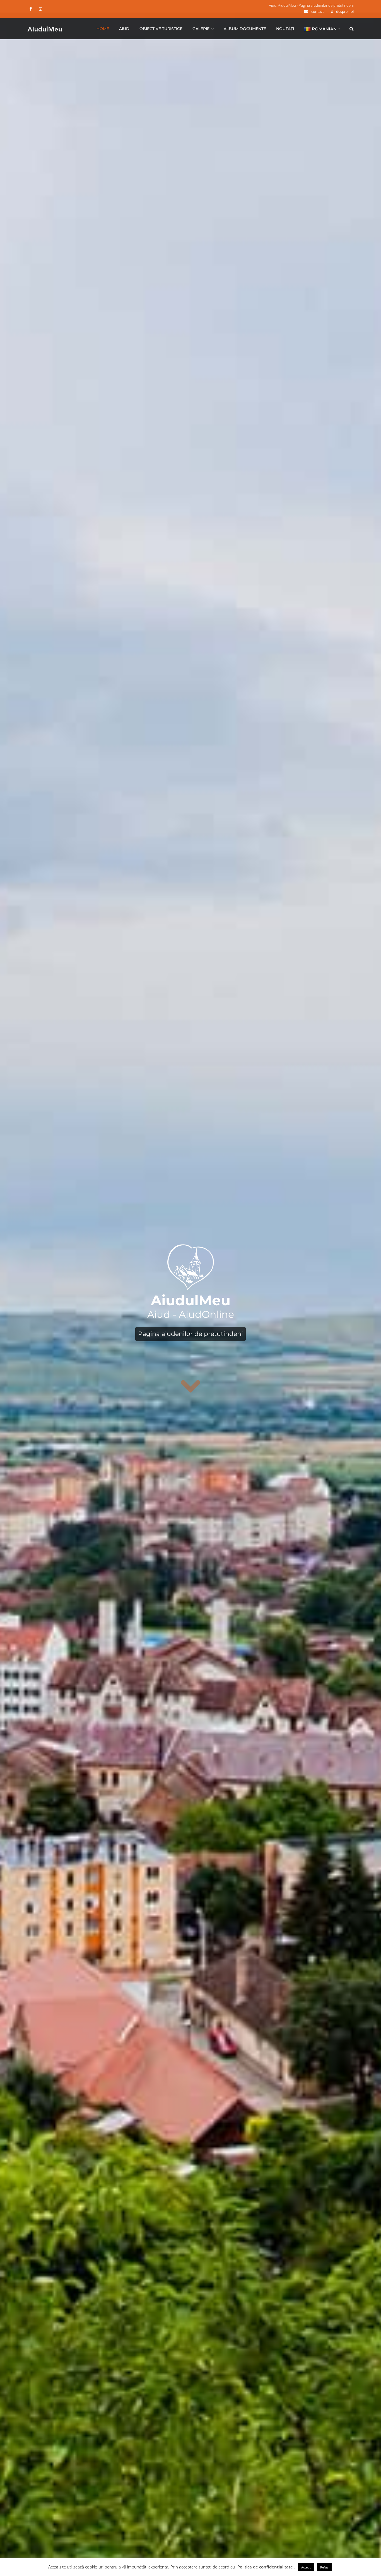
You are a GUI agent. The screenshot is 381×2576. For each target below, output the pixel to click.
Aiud (124, 29)
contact (318, 11)
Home (103, 29)
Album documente (245, 29)
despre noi (345, 11)
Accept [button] (306, 2567)
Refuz (324, 2567)
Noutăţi (285, 29)
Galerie (201, 29)
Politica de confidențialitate (265, 2567)
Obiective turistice (161, 29)
